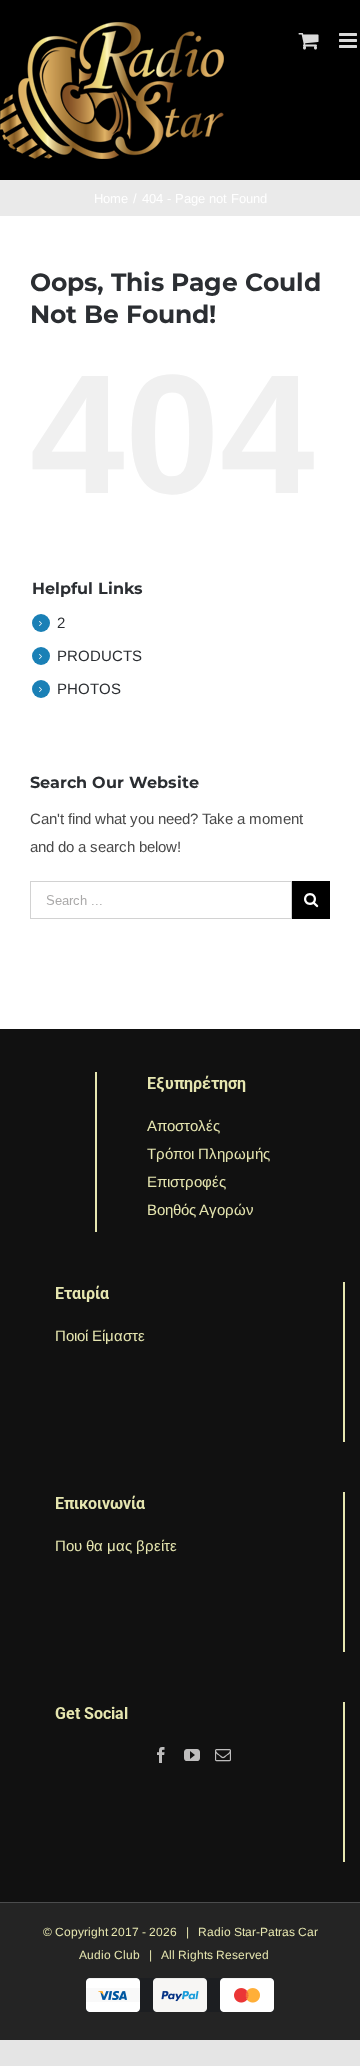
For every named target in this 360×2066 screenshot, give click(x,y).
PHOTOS (89, 688)
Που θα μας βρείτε (116, 1545)
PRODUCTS (99, 655)
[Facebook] (161, 1755)
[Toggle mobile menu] (349, 40)
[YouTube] (192, 1755)
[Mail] (223, 1755)
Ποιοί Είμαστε (100, 1335)
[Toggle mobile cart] (309, 40)
